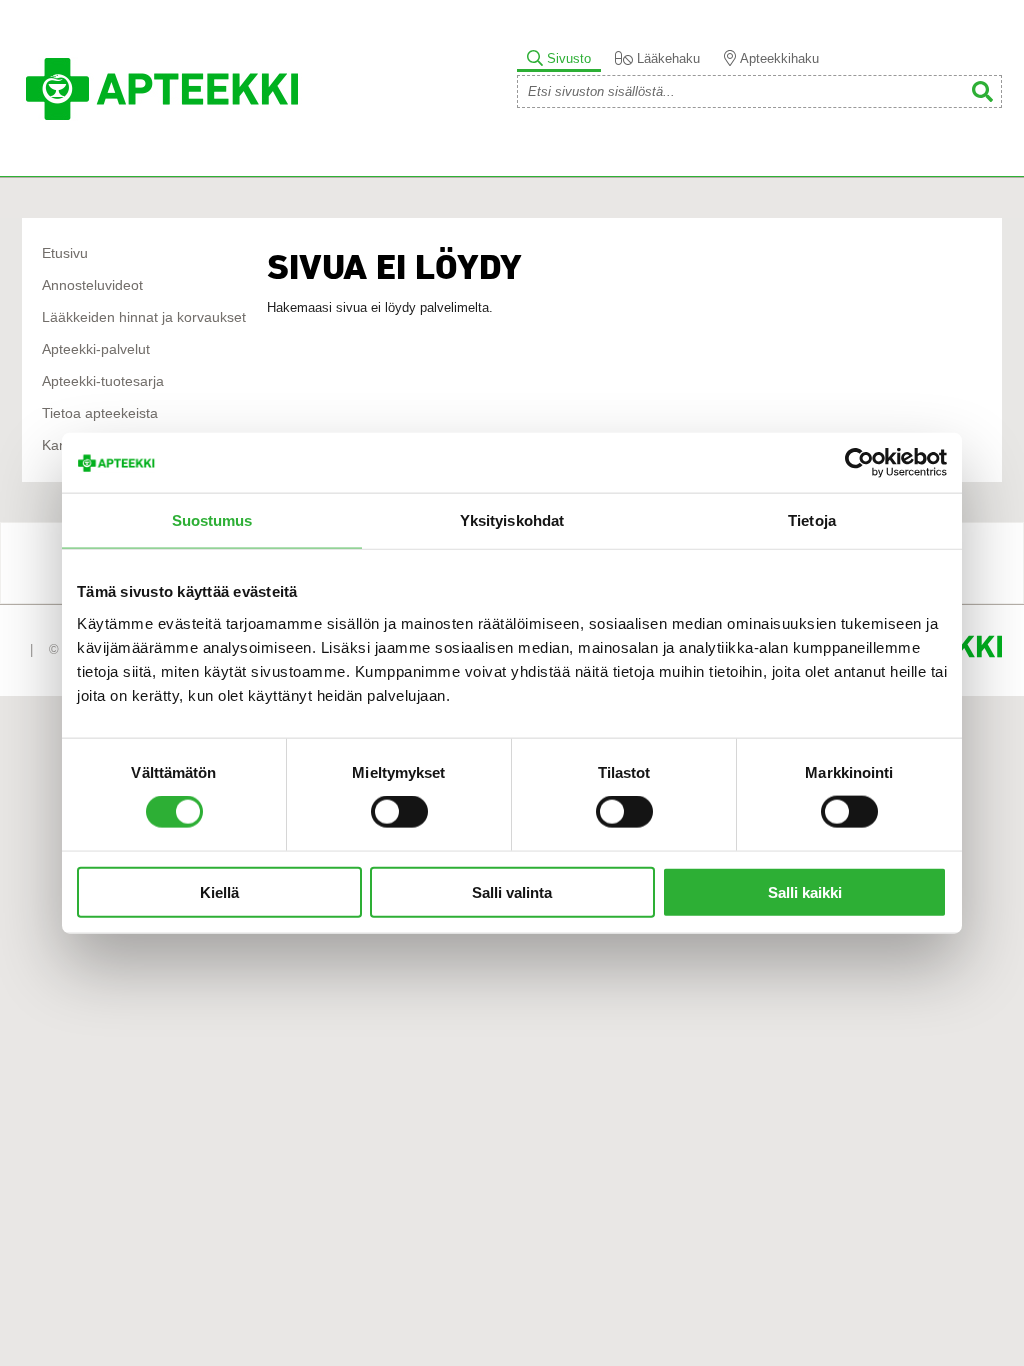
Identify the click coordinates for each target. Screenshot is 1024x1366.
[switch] (399, 812)
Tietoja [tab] (812, 520)
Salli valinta (512, 891)
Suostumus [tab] (212, 520)
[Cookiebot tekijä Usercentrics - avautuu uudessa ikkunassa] (859, 463)
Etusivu (65, 253)
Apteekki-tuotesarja (103, 381)
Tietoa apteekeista (100, 413)
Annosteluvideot (92, 285)
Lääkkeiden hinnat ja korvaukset (144, 317)
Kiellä (219, 891)
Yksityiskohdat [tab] (512, 520)
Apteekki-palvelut (96, 349)
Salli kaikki (805, 891)
